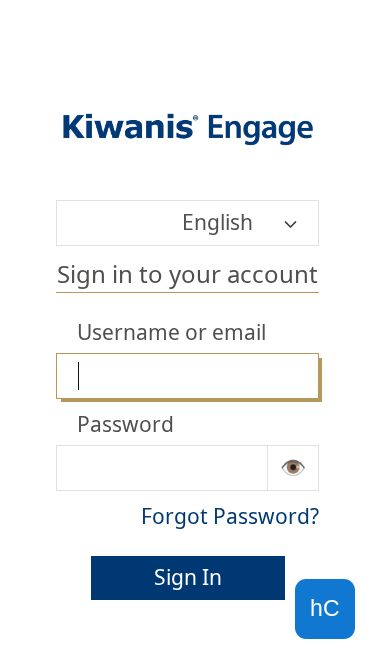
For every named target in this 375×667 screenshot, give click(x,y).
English (217, 222)
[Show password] (293, 468)
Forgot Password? (230, 516)
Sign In (188, 577)
